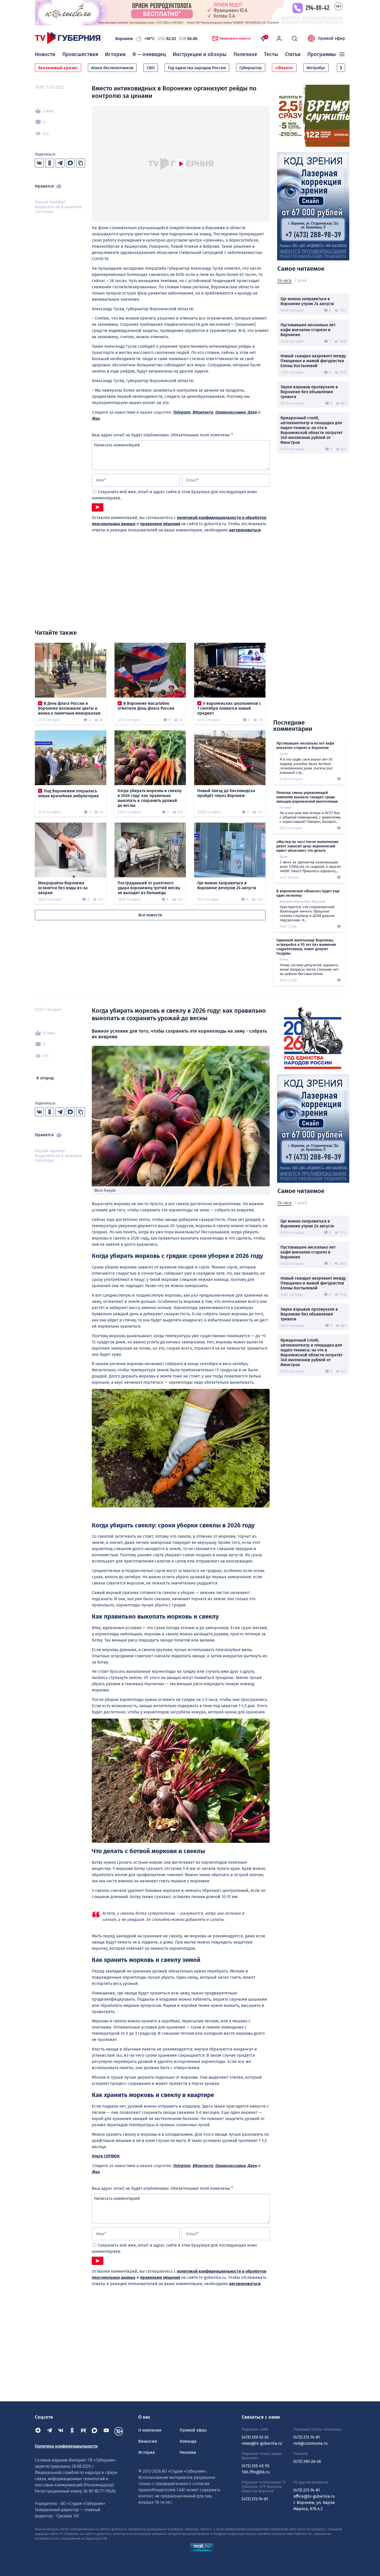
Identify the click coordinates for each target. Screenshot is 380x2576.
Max (96, 418)
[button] (341, 68)
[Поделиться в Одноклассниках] (50, 163)
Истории (115, 54)
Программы (322, 54)
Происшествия (80, 54)
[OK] (72, 2431)
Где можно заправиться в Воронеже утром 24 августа (307, 301)
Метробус (316, 68)
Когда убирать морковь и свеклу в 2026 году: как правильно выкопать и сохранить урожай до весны (150, 798)
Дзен (252, 412)
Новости (45, 54)
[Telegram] (49, 2431)
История (147, 2452)
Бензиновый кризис (58, 68)
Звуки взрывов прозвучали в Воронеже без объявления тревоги (309, 392)
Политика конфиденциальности (66, 2446)
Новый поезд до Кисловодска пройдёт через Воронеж (226, 793)
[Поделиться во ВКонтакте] (39, 163)
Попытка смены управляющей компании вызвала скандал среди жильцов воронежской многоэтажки (307, 797)
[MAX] (95, 2431)
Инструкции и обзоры (200, 54)
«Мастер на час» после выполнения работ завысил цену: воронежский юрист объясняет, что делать (307, 846)
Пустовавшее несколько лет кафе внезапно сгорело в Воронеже (308, 330)
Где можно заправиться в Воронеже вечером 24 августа (227, 885)
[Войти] (279, 38)
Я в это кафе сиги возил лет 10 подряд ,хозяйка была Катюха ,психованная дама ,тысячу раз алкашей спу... (306, 766)
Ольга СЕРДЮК (106, 2156)
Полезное (245, 54)
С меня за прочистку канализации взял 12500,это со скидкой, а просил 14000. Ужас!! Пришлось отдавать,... (310, 867)
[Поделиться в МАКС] (70, 163)
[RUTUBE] (83, 2431)
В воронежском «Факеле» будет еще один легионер (308, 893)
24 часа (284, 280)
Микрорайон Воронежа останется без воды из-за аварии (63, 888)
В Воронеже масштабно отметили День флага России (146, 706)
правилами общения (160, 524)
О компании (150, 2430)
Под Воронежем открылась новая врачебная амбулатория (68, 793)
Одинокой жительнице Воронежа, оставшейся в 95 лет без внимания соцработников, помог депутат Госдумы (306, 947)
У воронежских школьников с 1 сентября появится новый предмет (229, 708)
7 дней (301, 280)
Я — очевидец (149, 54)
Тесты (271, 54)
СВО (151, 68)
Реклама (188, 2452)
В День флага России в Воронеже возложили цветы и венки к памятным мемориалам (69, 708)
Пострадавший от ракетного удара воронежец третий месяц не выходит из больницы (149, 888)
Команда (188, 2441)
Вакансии (148, 2441)
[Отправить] (98, 507)
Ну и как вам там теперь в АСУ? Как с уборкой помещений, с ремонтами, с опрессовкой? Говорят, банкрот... (310, 817)
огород (47, 1078)
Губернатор (251, 68)
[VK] (61, 2431)
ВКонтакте (203, 412)
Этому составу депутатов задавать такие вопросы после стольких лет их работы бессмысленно (309, 969)
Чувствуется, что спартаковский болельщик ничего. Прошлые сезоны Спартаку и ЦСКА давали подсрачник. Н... (307, 914)
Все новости (150, 915)
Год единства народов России (197, 68)
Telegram (181, 412)
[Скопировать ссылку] (81, 163)
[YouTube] (106, 2431)
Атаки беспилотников (112, 68)
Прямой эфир (332, 38)
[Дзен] (38, 2431)
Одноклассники (230, 412)
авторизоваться (245, 530)
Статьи (293, 54)
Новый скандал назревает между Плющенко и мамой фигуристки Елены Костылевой (313, 361)
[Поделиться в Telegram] (60, 163)
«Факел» (284, 68)
